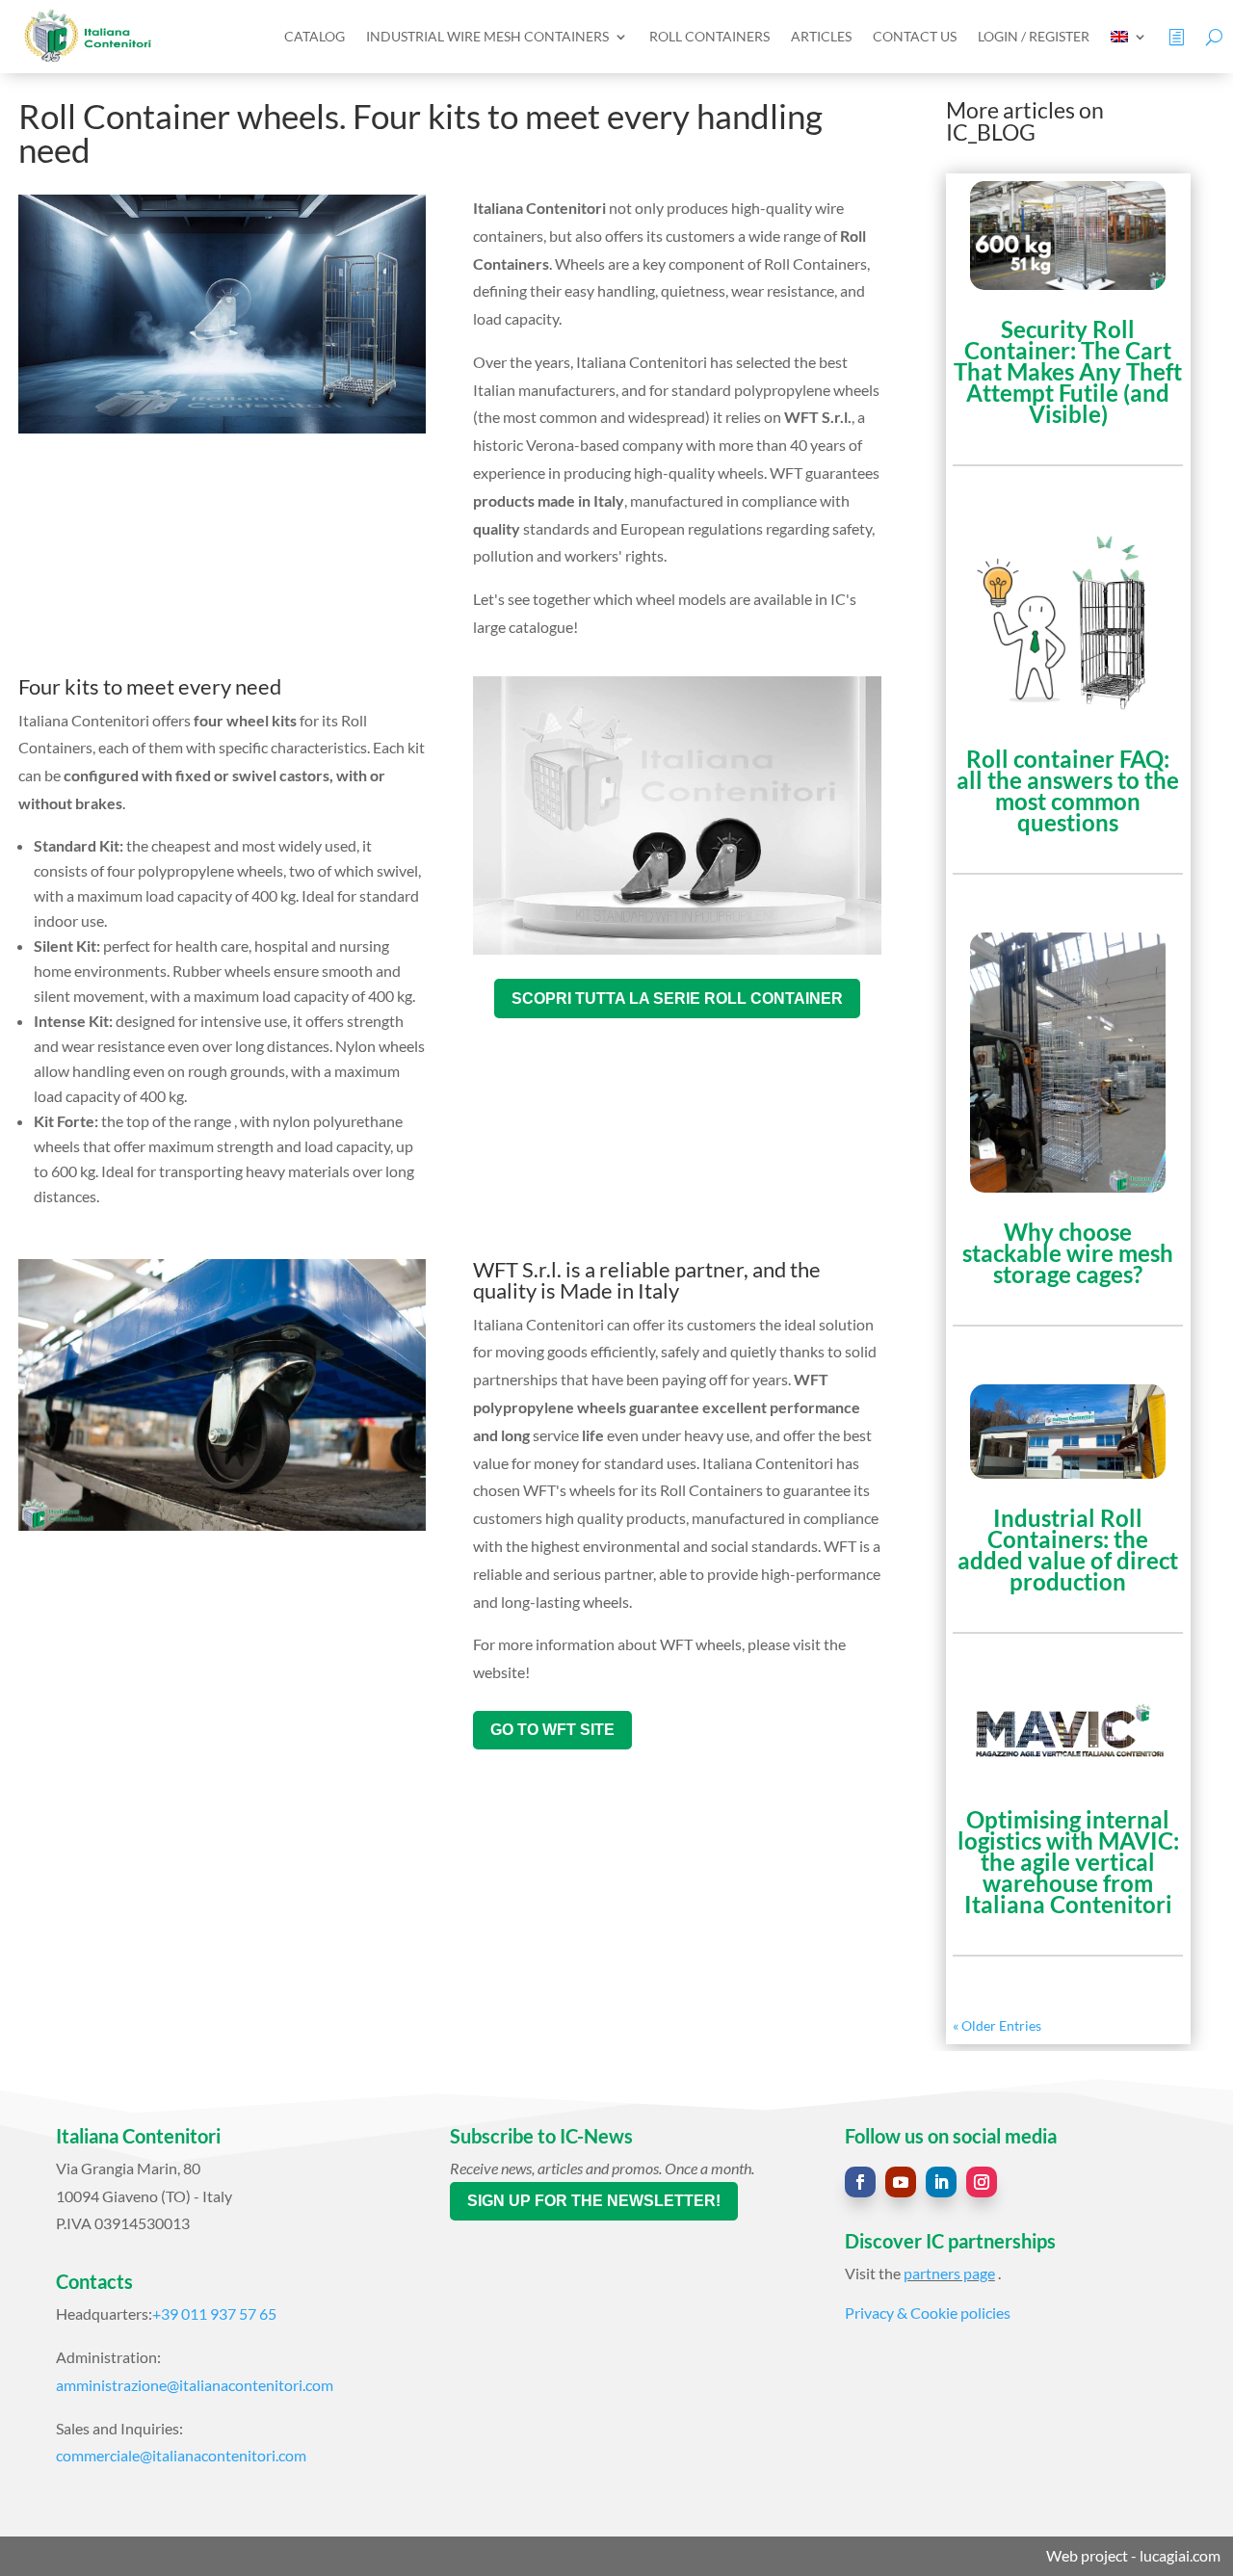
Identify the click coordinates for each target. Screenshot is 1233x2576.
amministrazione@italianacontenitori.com (195, 2385)
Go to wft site (552, 1730)
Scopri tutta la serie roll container (677, 999)
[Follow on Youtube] (901, 2182)
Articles (821, 36)
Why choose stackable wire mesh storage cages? (1068, 1253)
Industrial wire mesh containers (487, 36)
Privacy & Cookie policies (928, 2313)
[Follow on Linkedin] (941, 2182)
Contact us (915, 36)
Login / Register (1034, 36)
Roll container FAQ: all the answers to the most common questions (1068, 790)
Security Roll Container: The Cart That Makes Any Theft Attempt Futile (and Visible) (1068, 371)
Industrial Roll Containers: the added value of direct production (1068, 1550)
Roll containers (709, 36)
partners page (949, 2273)
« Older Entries (997, 2025)
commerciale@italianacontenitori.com (181, 2455)
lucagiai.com (1180, 2555)
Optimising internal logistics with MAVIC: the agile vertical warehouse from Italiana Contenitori (1068, 1862)
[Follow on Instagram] (982, 2182)
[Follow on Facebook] (860, 2182)
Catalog (315, 36)
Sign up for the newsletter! (594, 2201)
